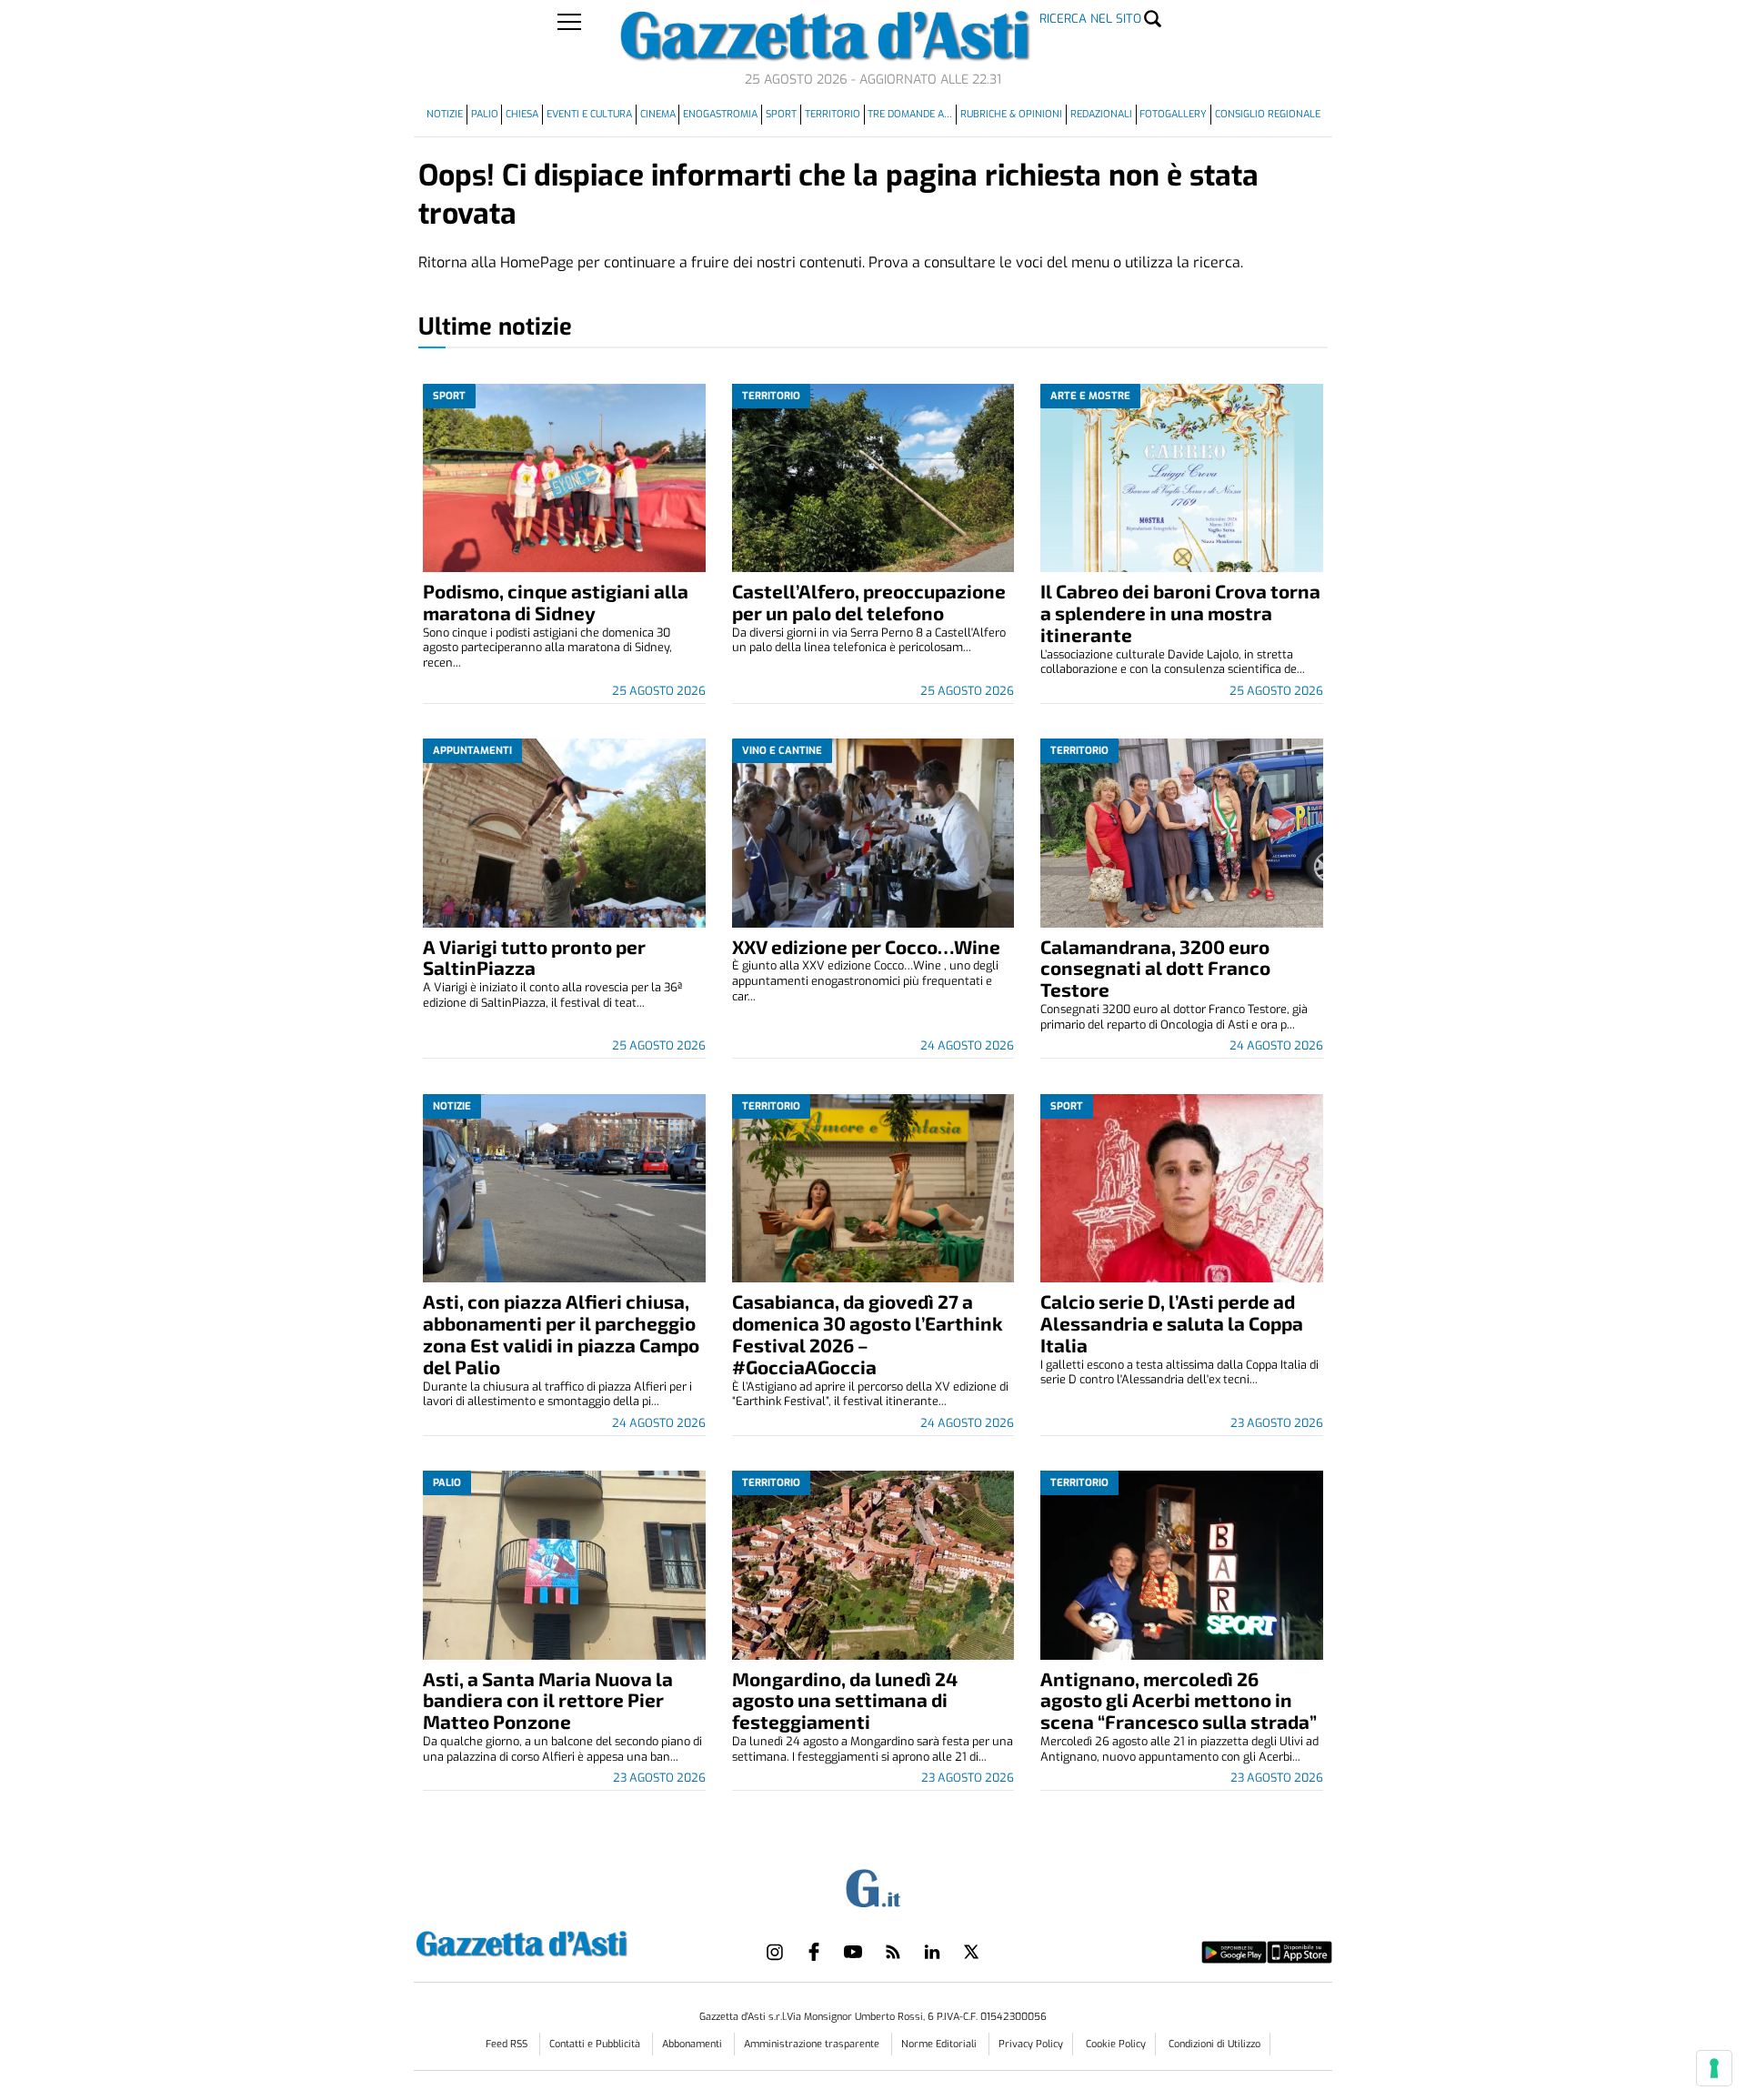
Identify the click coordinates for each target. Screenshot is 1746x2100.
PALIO (485, 114)
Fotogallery (1173, 114)
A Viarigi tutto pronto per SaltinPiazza (534, 957)
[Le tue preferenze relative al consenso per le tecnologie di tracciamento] (1714, 2068)
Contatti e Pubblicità (596, 2044)
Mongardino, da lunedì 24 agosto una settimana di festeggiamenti (845, 1700)
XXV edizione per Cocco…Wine (866, 946)
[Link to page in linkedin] (932, 1952)
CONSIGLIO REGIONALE (1268, 114)
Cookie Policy (1116, 2044)
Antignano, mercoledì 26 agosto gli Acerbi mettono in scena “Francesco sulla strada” (1179, 1700)
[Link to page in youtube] (853, 1952)
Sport (781, 114)
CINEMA (658, 114)
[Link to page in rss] (893, 1952)
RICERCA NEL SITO (1090, 19)
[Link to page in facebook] (814, 1952)
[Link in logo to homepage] (567, 1941)
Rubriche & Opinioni (1011, 114)
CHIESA (522, 114)
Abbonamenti (693, 2044)
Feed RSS (508, 2044)
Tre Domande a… (910, 114)
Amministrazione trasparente (813, 2044)
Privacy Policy (1031, 2044)
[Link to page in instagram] (775, 1952)
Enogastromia (720, 114)
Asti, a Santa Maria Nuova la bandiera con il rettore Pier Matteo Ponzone (548, 1700)
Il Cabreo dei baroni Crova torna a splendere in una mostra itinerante (1180, 613)
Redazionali (1101, 114)
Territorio (833, 114)
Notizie (445, 114)
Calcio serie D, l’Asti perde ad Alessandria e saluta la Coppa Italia (1172, 1323)
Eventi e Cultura (589, 114)
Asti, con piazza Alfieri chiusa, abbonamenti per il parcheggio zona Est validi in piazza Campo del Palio (561, 1334)
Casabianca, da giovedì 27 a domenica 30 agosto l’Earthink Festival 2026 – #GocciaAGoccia (868, 1334)
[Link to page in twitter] (971, 1952)
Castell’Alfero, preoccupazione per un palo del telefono (869, 602)
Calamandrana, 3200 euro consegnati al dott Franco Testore (1155, 968)
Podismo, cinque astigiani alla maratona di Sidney (556, 602)
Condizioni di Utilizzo (1214, 2044)
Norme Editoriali (940, 2044)
